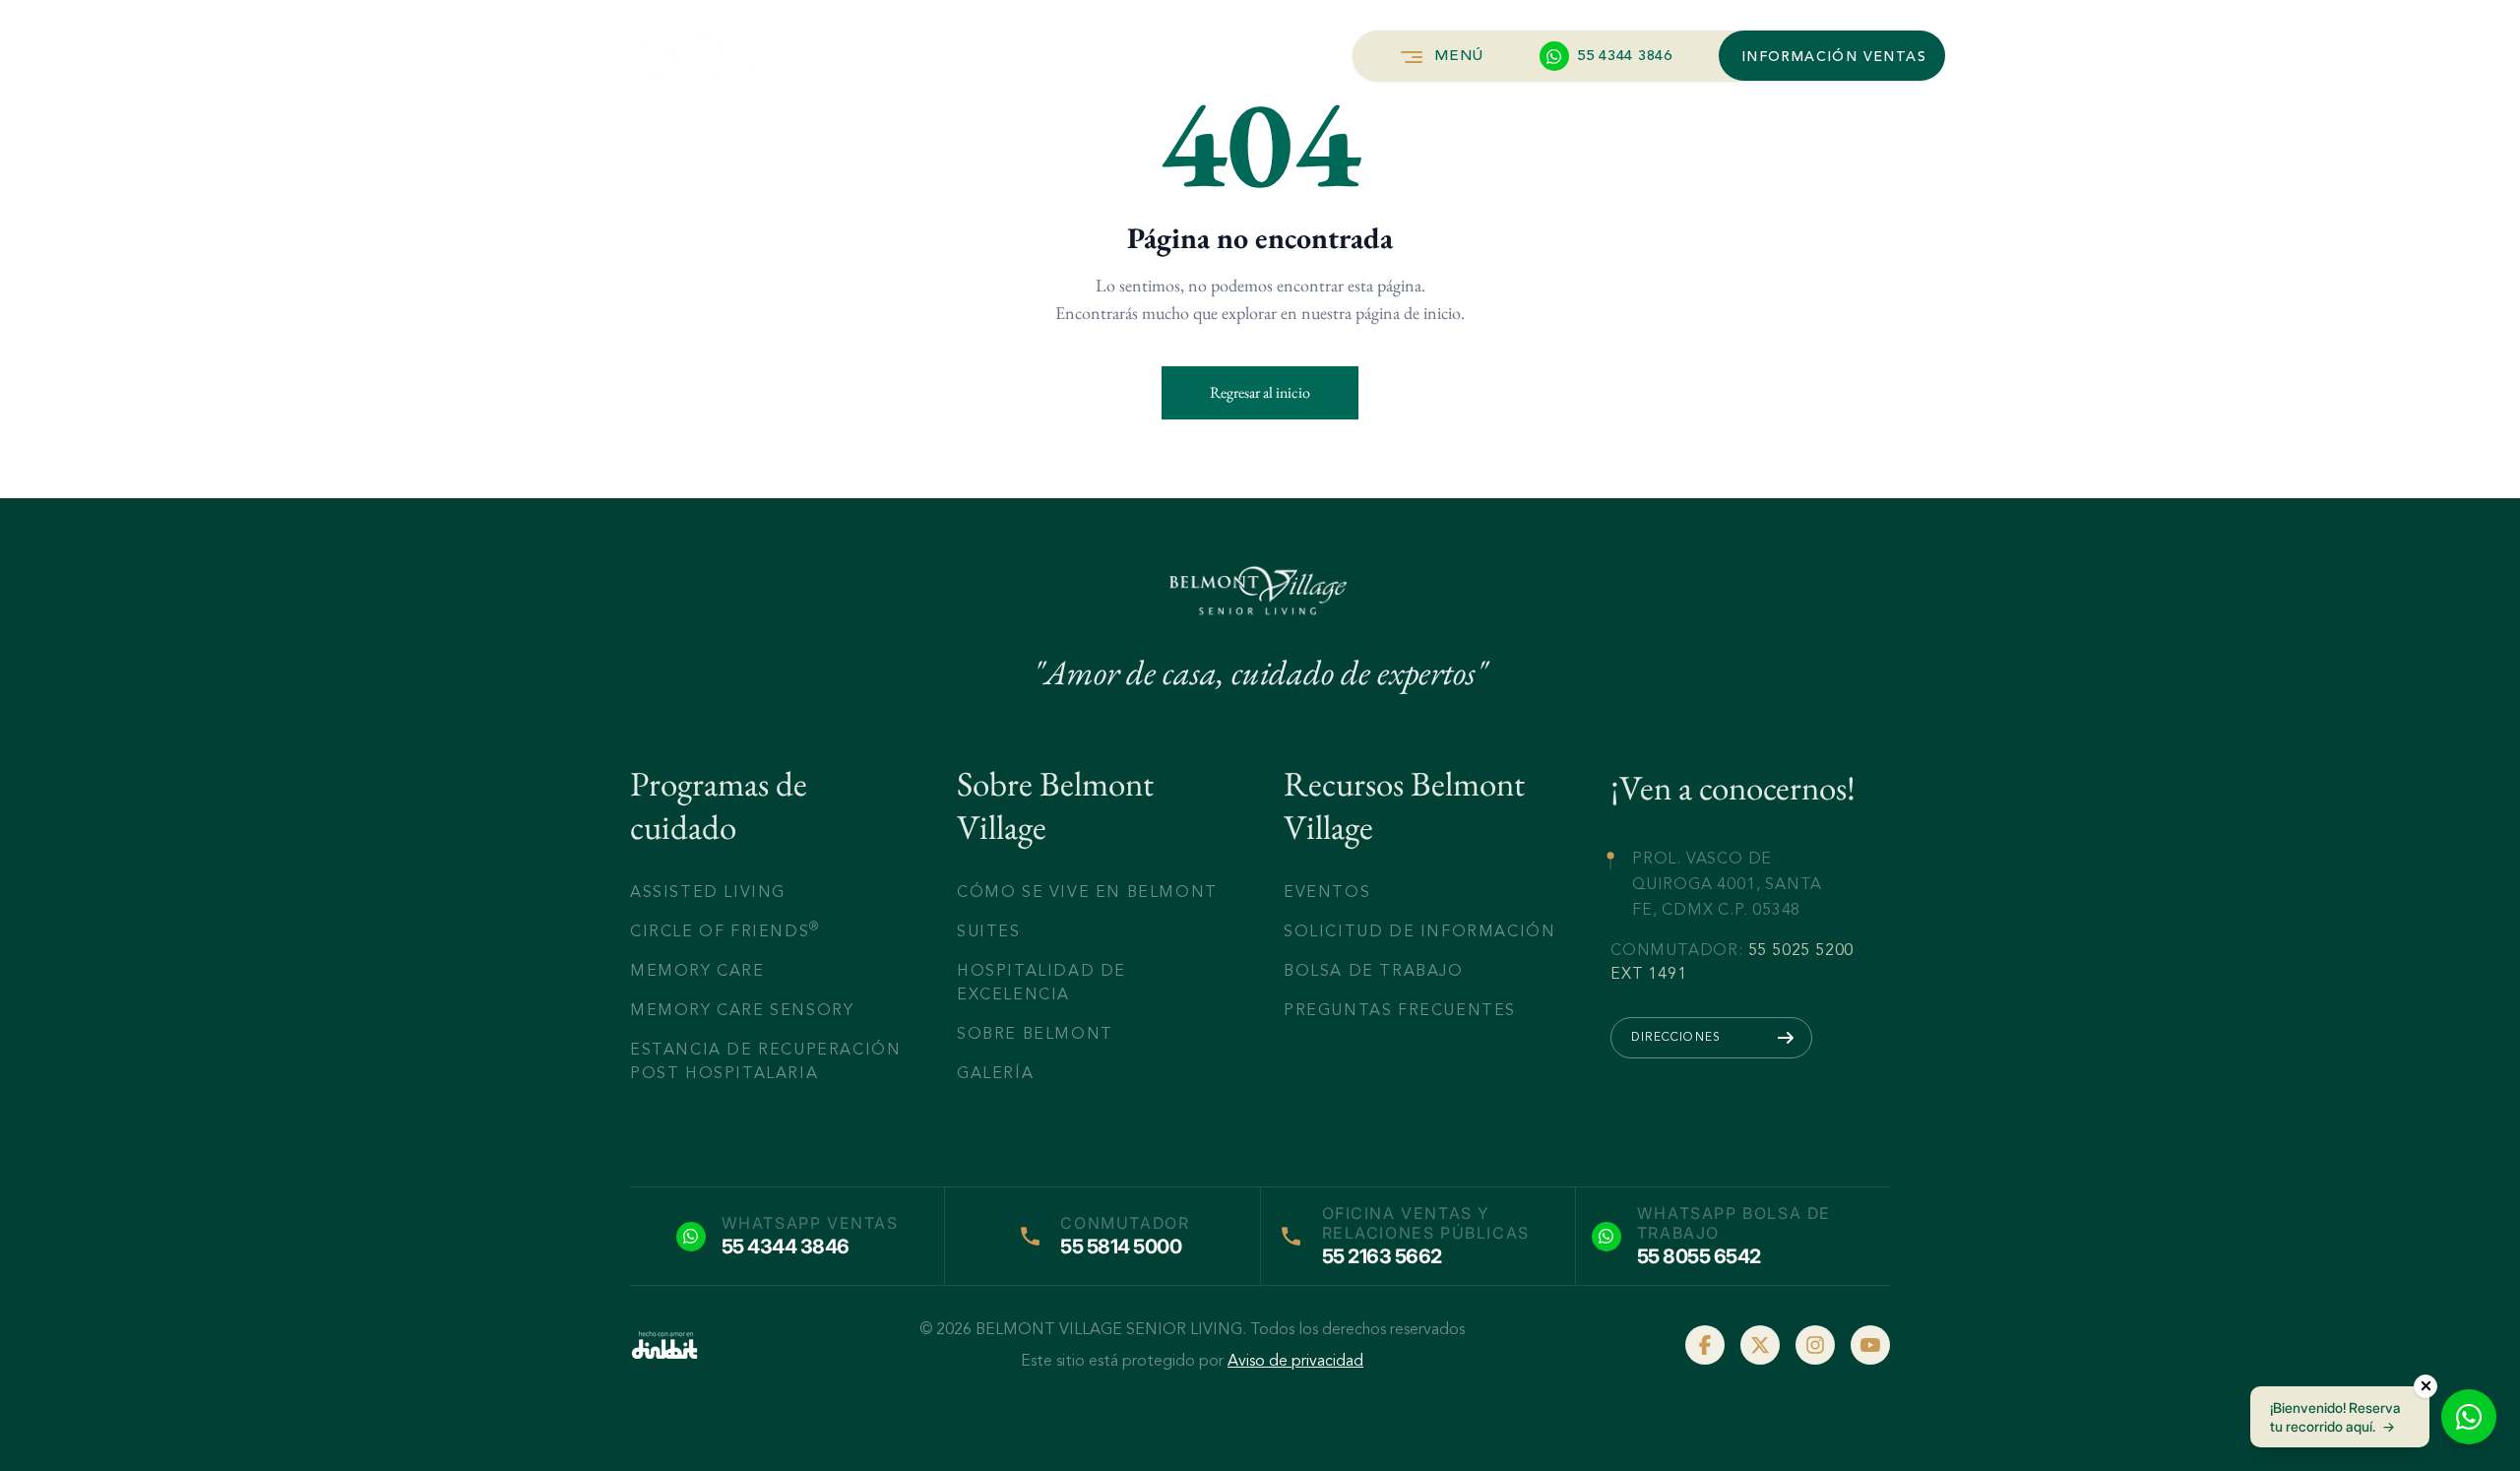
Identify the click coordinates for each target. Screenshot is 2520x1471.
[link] (664, 1345)
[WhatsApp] (2469, 1417)
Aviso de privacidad (1295, 1361)
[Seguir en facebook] (1705, 1345)
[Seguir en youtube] (1870, 1345)
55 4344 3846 (786, 1247)
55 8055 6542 (1699, 1256)
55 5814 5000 (1121, 1247)
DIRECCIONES (1676, 1036)
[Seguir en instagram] (1815, 1345)
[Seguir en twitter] (1760, 1345)
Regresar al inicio (1260, 392)
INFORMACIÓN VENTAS (1834, 57)
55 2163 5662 (1382, 1256)
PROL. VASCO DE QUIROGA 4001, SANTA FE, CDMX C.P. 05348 (1727, 883)
